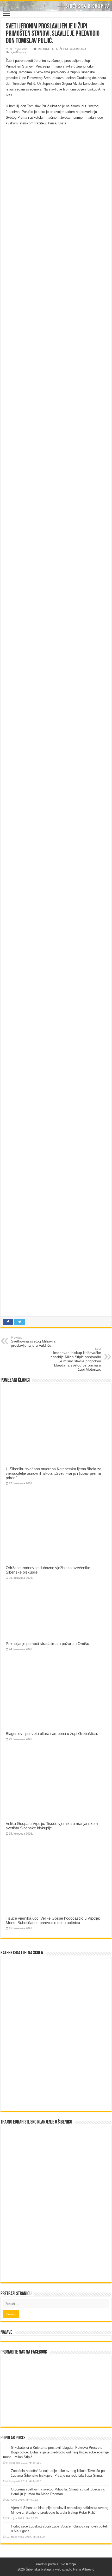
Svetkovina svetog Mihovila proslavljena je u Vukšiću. (33, 1342)
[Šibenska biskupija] (56, 6)
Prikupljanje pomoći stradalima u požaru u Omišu (47, 1644)
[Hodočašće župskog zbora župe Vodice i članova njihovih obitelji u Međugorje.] (6, 2527)
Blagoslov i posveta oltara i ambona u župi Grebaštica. (52, 1734)
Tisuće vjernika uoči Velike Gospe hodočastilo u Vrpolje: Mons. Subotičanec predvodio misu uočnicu (53, 1920)
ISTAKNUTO (46, 49)
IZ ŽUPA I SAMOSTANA (71, 49)
